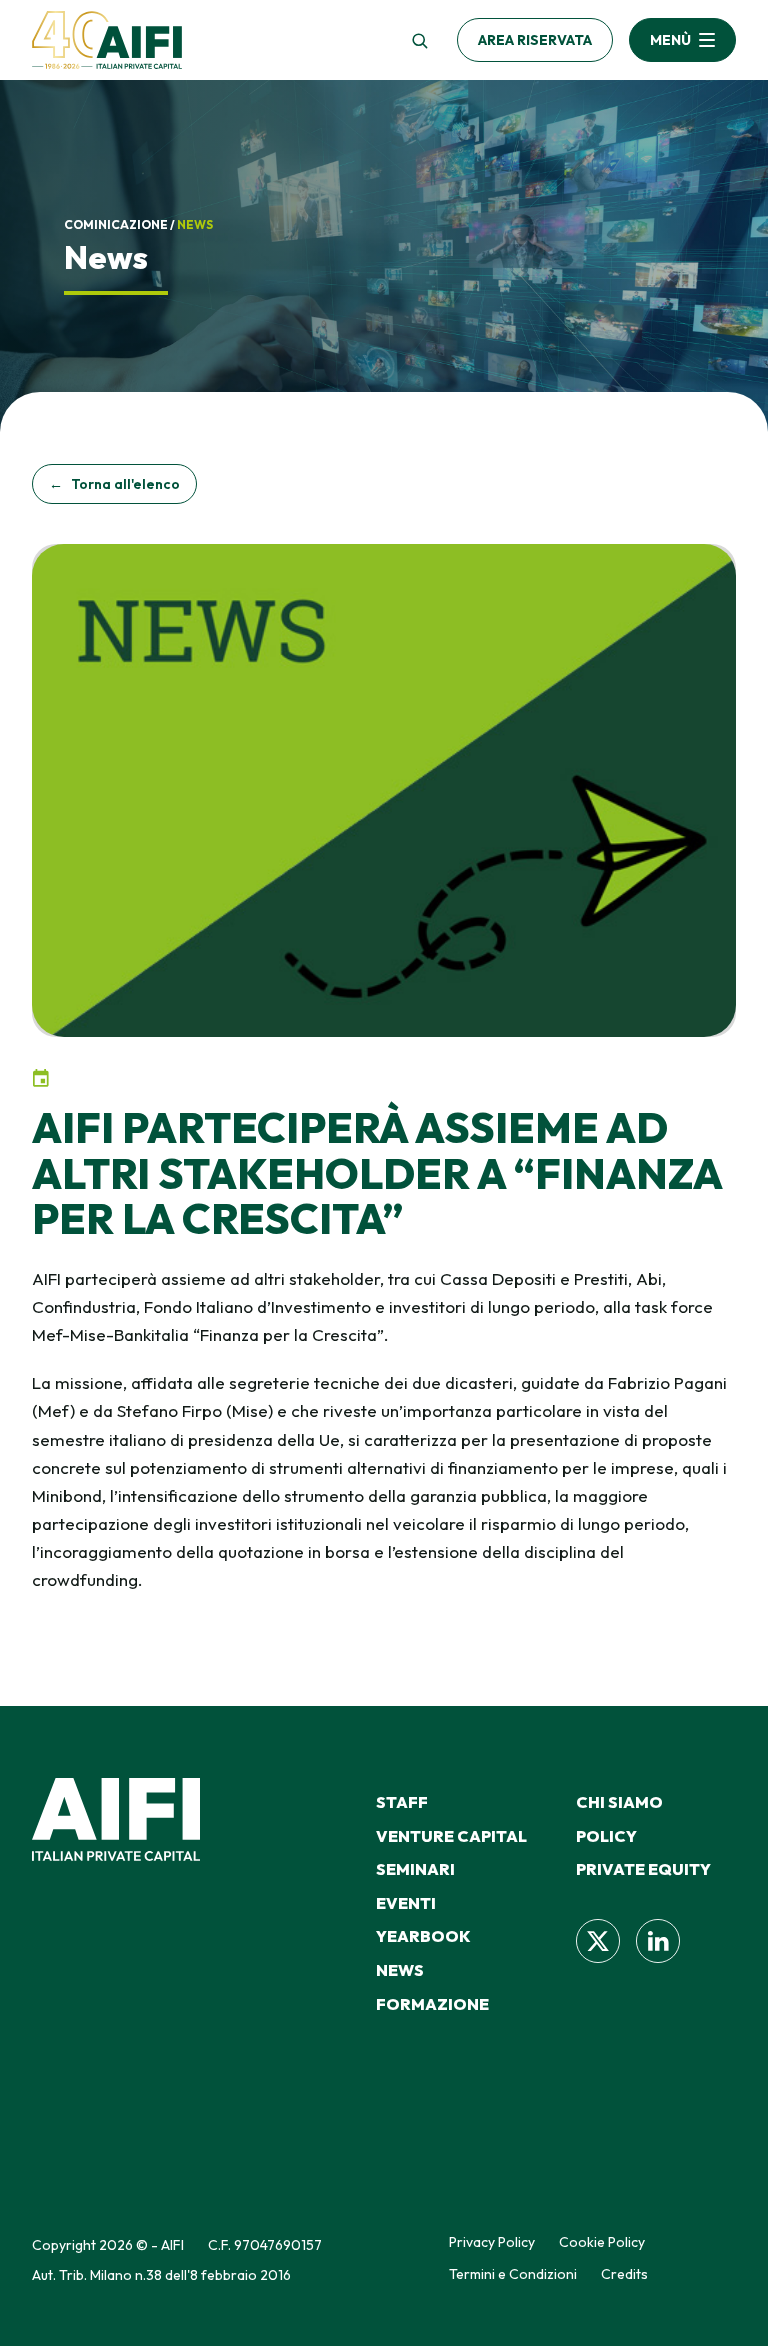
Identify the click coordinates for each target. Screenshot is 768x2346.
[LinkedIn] (658, 1941)
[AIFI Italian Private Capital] (107, 40)
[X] (598, 1941)
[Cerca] (419, 40)
